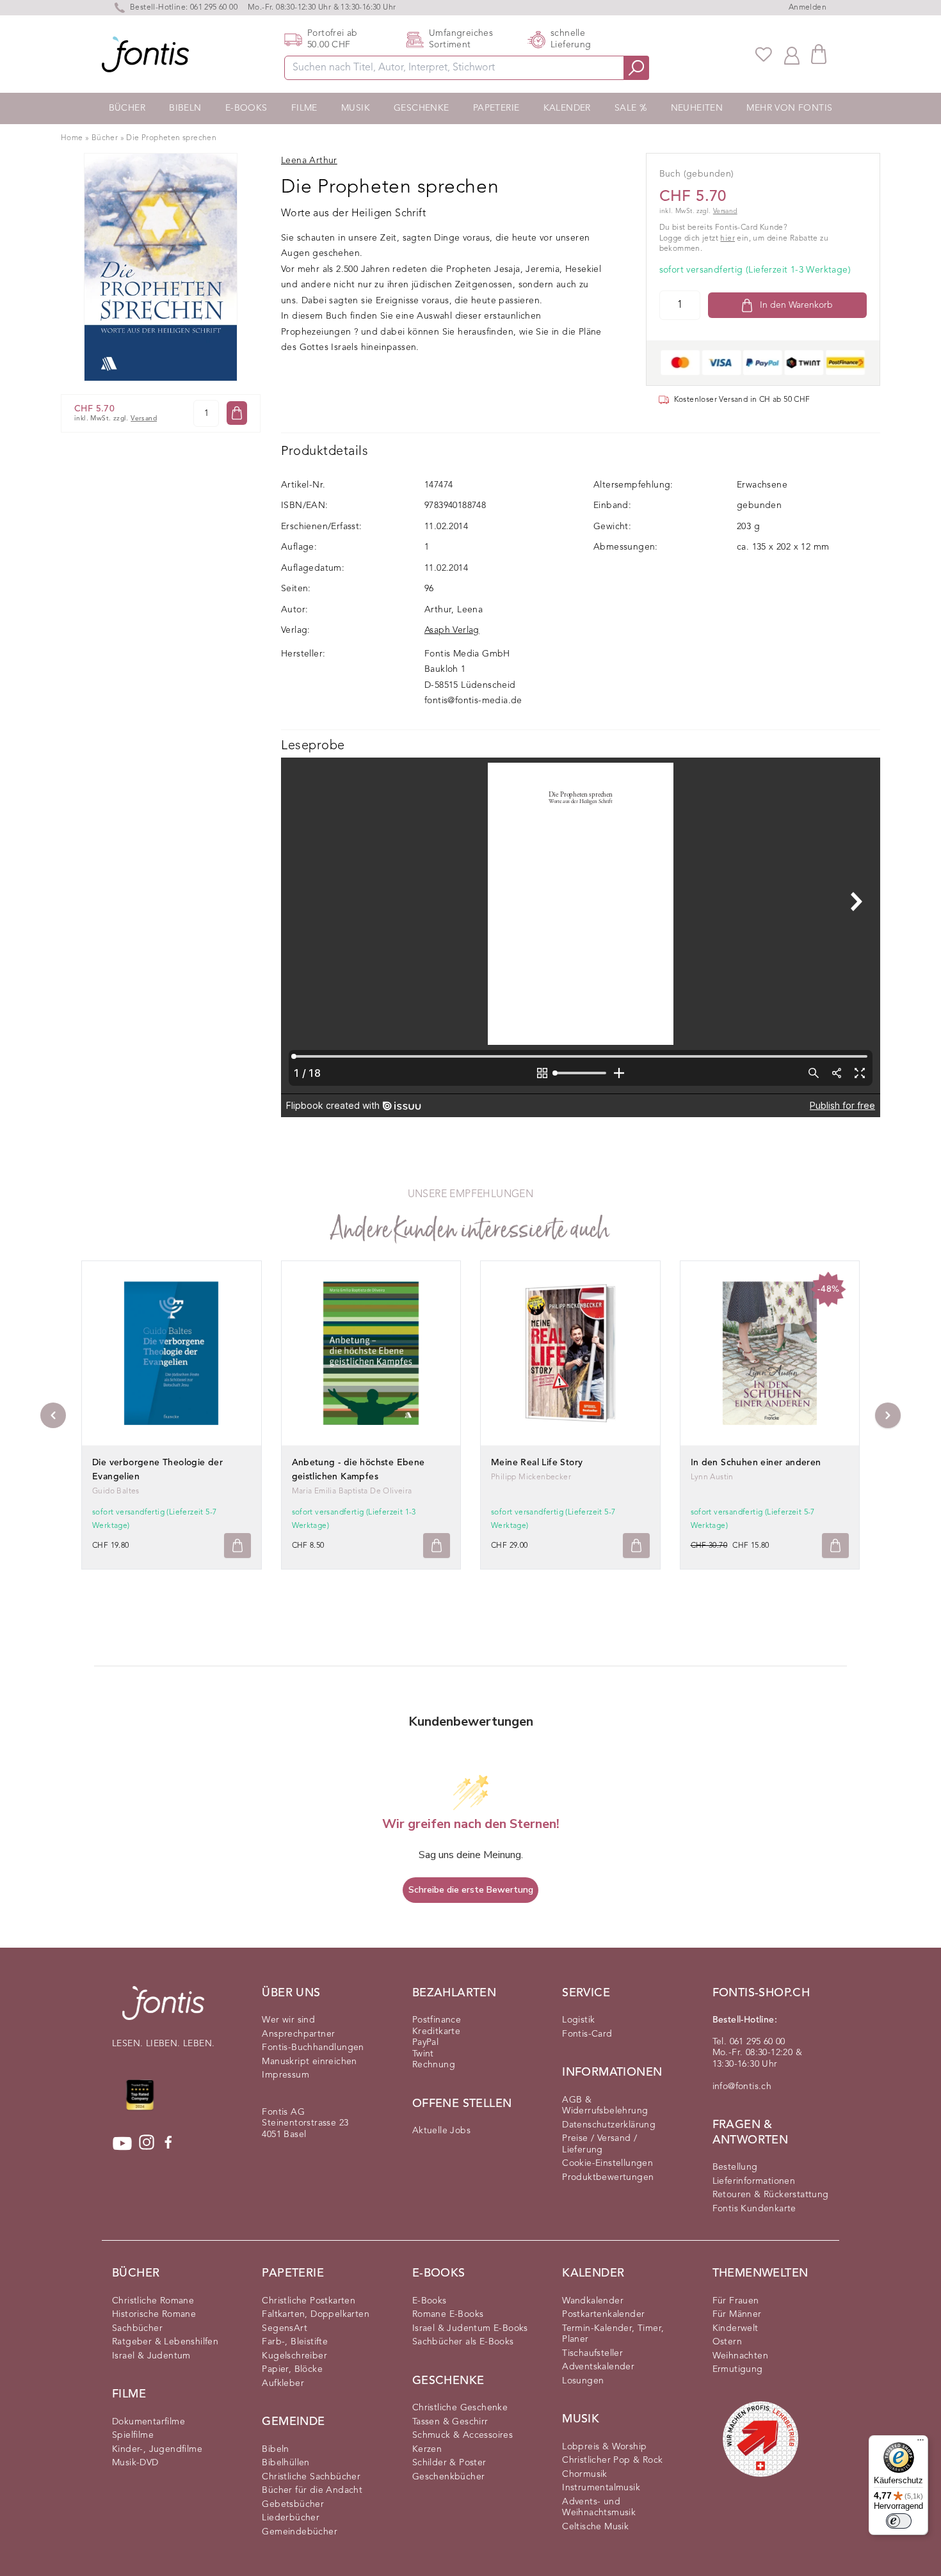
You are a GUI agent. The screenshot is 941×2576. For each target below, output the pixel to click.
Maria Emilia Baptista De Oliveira (352, 1491)
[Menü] (921, 2443)
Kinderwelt (736, 2328)
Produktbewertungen (608, 2177)
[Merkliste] (764, 54)
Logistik (578, 2020)
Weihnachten (740, 2356)
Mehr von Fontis (789, 108)
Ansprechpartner (298, 2034)
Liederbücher (291, 2518)
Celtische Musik (595, 2527)
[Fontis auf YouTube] (122, 2143)
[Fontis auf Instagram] (147, 2143)
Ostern (727, 2342)
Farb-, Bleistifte (295, 2342)
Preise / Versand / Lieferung (599, 2144)
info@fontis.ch (742, 2087)
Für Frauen (736, 2301)
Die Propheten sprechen (171, 138)
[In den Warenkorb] (237, 413)
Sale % (631, 108)
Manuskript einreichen (309, 2062)
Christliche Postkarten (309, 2301)
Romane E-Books (448, 2314)
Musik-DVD (135, 2463)
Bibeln (185, 108)
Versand (144, 419)
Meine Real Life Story (537, 1463)
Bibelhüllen (286, 2463)
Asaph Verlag (452, 630)
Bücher (127, 108)
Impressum (286, 2075)
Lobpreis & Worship (604, 2447)
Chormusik (585, 2474)
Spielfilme (133, 2435)
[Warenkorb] (819, 54)
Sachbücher (137, 2328)
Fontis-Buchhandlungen (313, 2047)
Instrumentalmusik (601, 2488)
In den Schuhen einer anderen (756, 1463)
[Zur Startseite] (163, 2009)
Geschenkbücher (449, 2477)
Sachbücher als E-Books (463, 2342)
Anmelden (808, 8)
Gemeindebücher (300, 2532)
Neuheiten (697, 108)
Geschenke (422, 108)
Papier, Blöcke (292, 2369)
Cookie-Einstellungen (607, 2163)
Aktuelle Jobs (441, 2131)
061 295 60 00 (214, 8)
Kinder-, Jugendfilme (157, 2449)
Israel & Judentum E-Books (470, 2328)
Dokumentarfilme (149, 2422)
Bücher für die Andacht (312, 2490)
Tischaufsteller (592, 2353)
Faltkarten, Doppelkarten (316, 2314)
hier (728, 239)
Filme (304, 108)
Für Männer (737, 2314)
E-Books (246, 108)
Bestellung (735, 2167)
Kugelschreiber (294, 2356)
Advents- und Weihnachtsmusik (599, 2508)
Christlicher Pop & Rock (612, 2460)
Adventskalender (598, 2367)
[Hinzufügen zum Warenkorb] (237, 1546)
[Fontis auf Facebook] (168, 2143)
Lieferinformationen (754, 2181)
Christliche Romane (153, 2301)
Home (72, 138)
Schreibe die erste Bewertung (471, 1890)
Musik (356, 108)
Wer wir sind (288, 2020)
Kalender (567, 108)
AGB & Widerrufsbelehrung (605, 2106)
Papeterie (496, 108)
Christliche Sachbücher (311, 2477)
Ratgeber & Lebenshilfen (165, 2342)
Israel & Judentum (151, 2356)
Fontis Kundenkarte (754, 2209)
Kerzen (427, 2449)
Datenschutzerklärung (609, 2125)
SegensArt (285, 2328)
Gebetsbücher (293, 2504)
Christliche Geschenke (460, 2408)
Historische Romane (154, 2314)
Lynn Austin (712, 1477)
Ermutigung (738, 2369)
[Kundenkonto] (792, 54)
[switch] (899, 2521)
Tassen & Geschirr (450, 2422)
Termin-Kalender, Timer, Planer (613, 2334)
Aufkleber (283, 2383)
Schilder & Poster (449, 2463)
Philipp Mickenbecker (531, 1477)
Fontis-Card (587, 2034)
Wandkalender (593, 2301)
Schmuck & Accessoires (462, 2435)
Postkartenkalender (603, 2314)
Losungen (583, 2381)
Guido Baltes (116, 1491)
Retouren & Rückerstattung (771, 2195)
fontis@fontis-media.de (473, 701)
